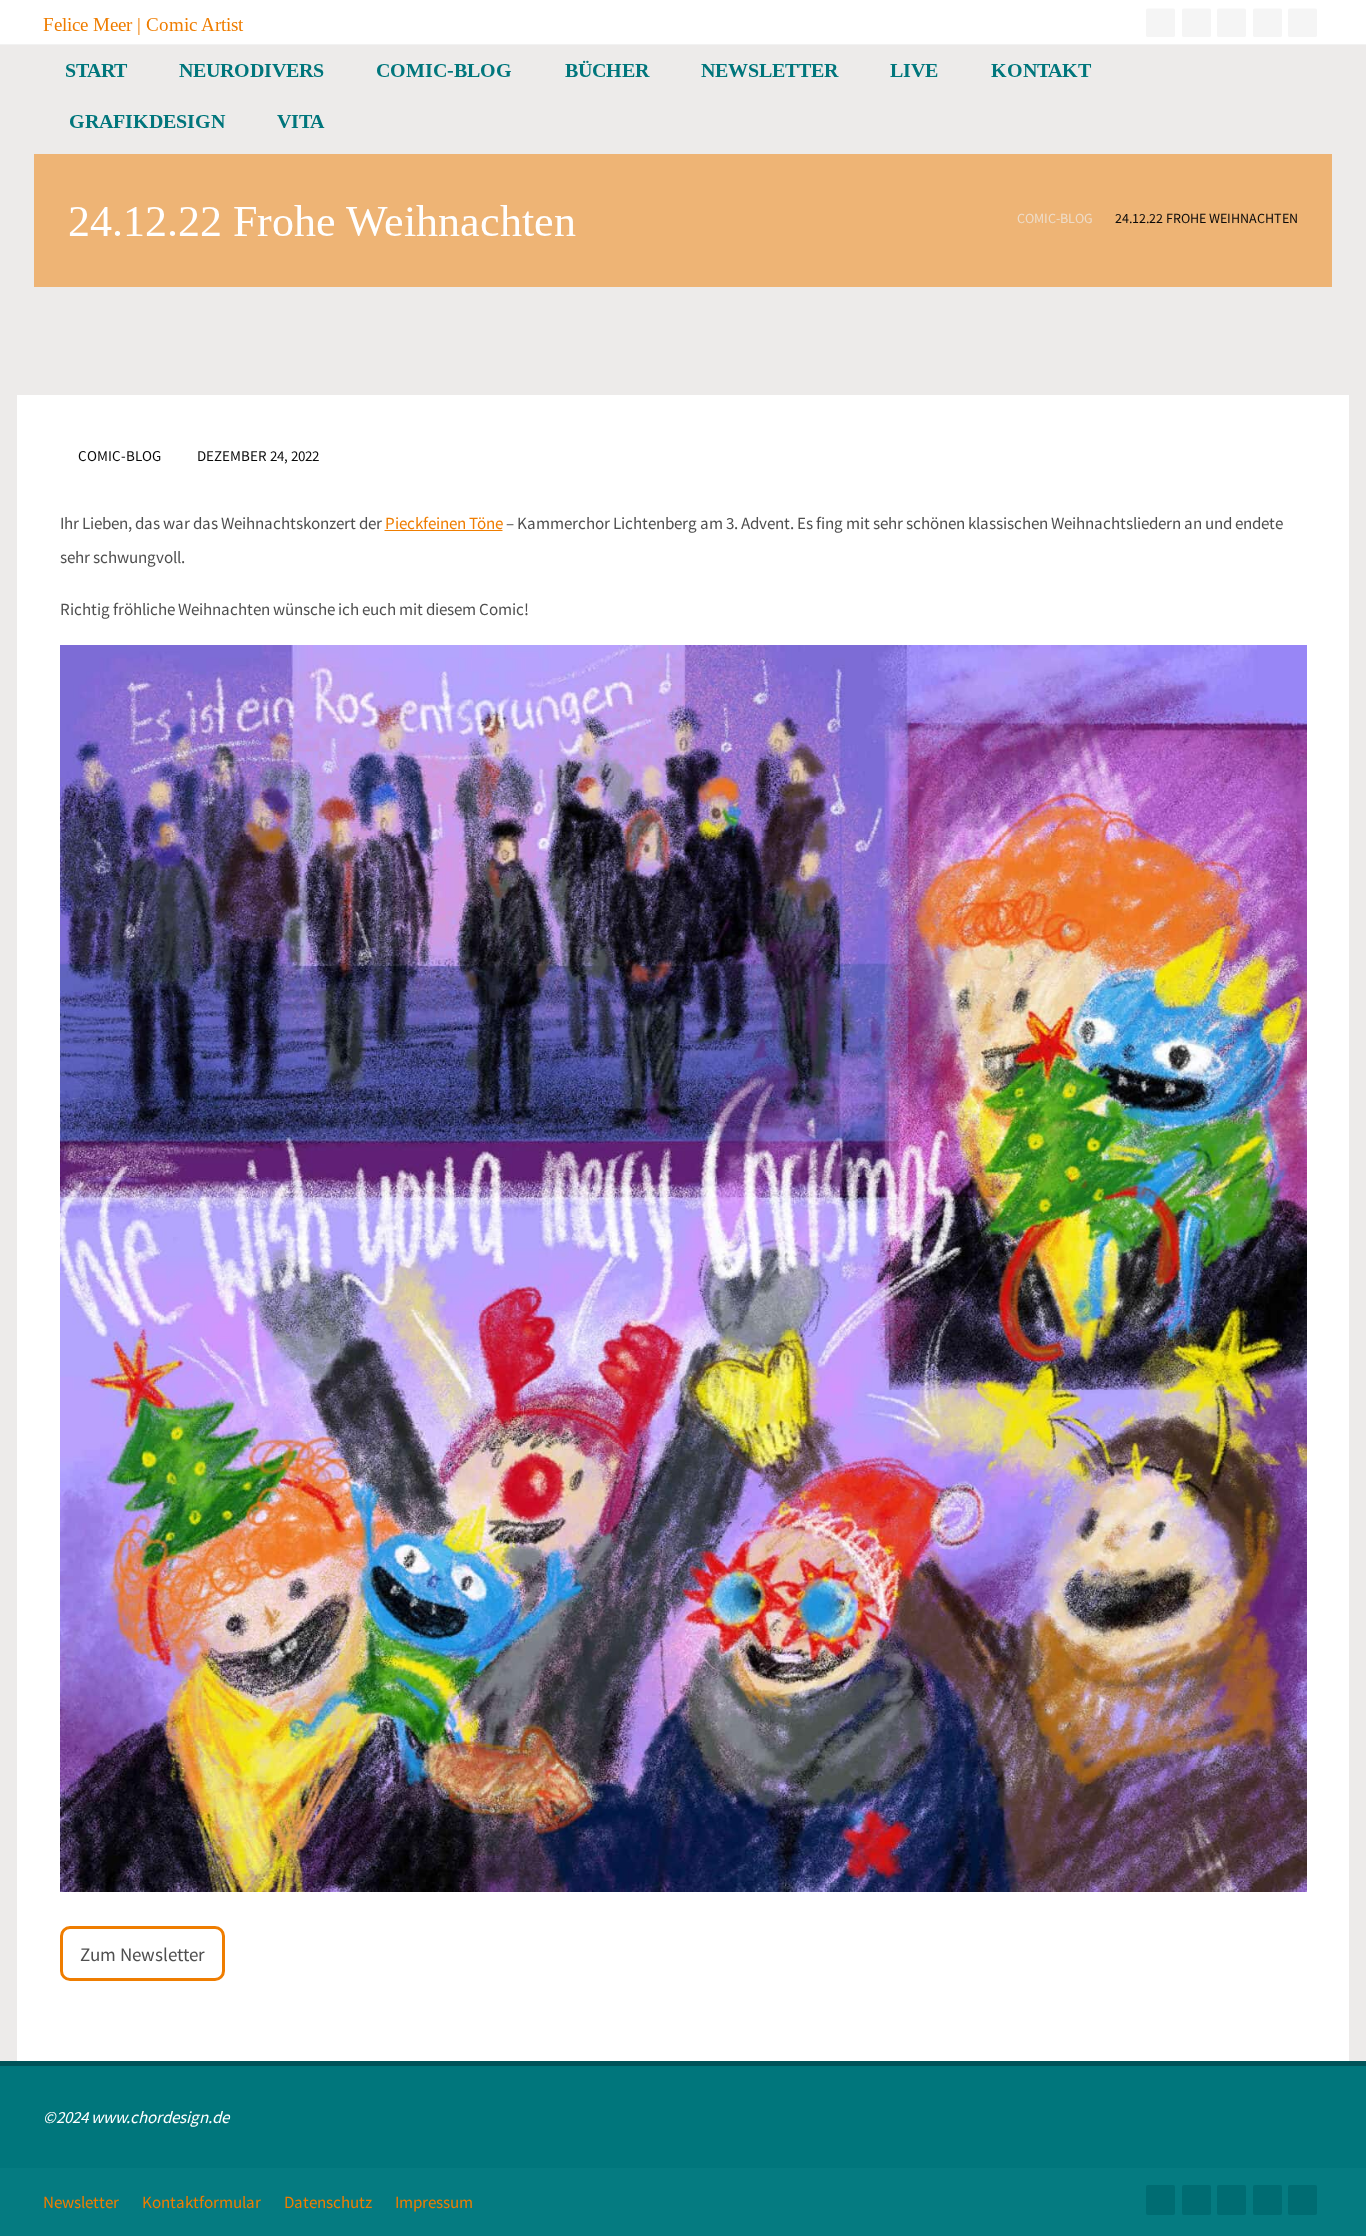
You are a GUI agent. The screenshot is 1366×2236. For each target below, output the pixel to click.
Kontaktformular (201, 2202)
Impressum (434, 2202)
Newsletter (81, 2202)
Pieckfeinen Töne (444, 523)
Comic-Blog (1055, 219)
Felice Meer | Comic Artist (143, 23)
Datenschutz (328, 2202)
